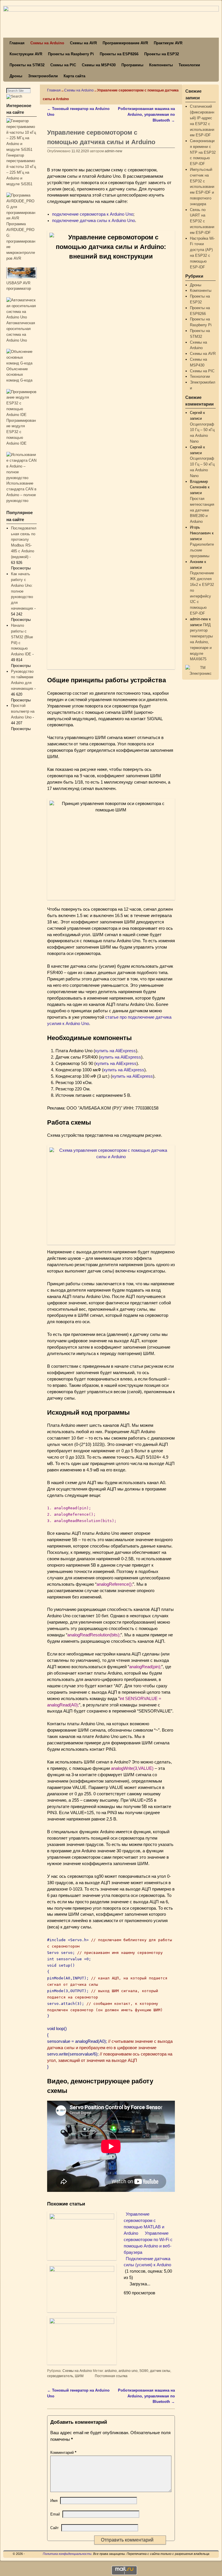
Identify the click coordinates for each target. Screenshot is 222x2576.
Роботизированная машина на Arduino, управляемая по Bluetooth (146, 114)
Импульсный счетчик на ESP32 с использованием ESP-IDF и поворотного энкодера (202, 187)
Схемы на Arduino (47, 43)
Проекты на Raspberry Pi (71, 54)
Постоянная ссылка (111, 2376)
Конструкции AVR (26, 54)
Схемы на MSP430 (99, 65)
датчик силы (160, 2371)
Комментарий (63, 2453)
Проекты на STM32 (27, 65)
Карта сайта (74, 76)
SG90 (144, 2371)
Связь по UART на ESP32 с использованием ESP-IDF (202, 221)
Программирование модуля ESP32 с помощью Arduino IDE (21, 432)
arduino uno (128, 2371)
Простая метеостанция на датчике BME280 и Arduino (202, 510)
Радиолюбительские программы (202, 550)
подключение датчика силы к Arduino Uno (94, 221)
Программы (132, 65)
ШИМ (79, 2376)
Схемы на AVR (83, 43)
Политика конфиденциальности (67, 2554)
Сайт (54, 2528)
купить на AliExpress (115, 1051)
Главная (17, 43)
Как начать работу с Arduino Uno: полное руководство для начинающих (22, 591)
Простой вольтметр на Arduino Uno (23, 711)
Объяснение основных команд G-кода (19, 375)
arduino (111, 2371)
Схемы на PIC (63, 65)
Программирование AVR (125, 43)
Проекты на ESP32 (162, 54)
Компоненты (161, 65)
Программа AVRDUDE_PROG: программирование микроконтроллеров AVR (21, 241)
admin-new (113, 151)
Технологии (189, 65)
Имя (54, 2501)
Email (55, 2514)
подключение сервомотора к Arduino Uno (93, 214)
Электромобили (43, 76)
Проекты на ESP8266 (119, 54)
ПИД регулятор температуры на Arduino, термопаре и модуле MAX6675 (201, 642)
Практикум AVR (168, 43)
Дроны (16, 76)
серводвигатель (60, 2376)
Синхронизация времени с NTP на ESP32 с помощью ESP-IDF (203, 152)
